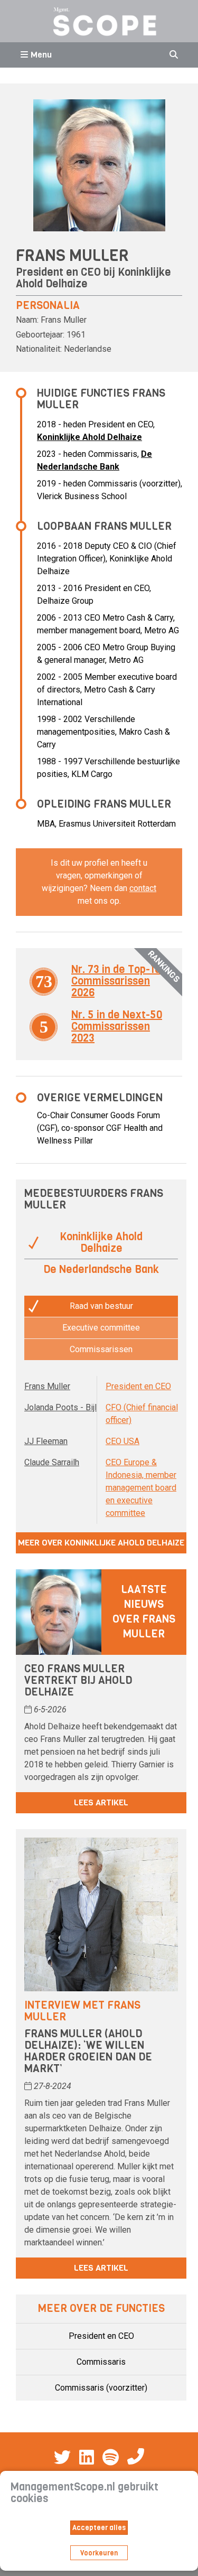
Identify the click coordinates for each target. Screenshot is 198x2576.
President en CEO (138, 1386)
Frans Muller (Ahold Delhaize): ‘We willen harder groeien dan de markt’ (88, 2051)
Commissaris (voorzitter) (101, 2388)
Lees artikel (101, 1802)
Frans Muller (47, 1386)
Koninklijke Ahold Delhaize (89, 437)
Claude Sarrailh (52, 1462)
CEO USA (122, 1441)
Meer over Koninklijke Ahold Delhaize (101, 1543)
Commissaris (101, 2362)
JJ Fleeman (46, 1441)
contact (143, 888)
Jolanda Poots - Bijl (60, 1407)
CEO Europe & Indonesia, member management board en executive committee (141, 1488)
